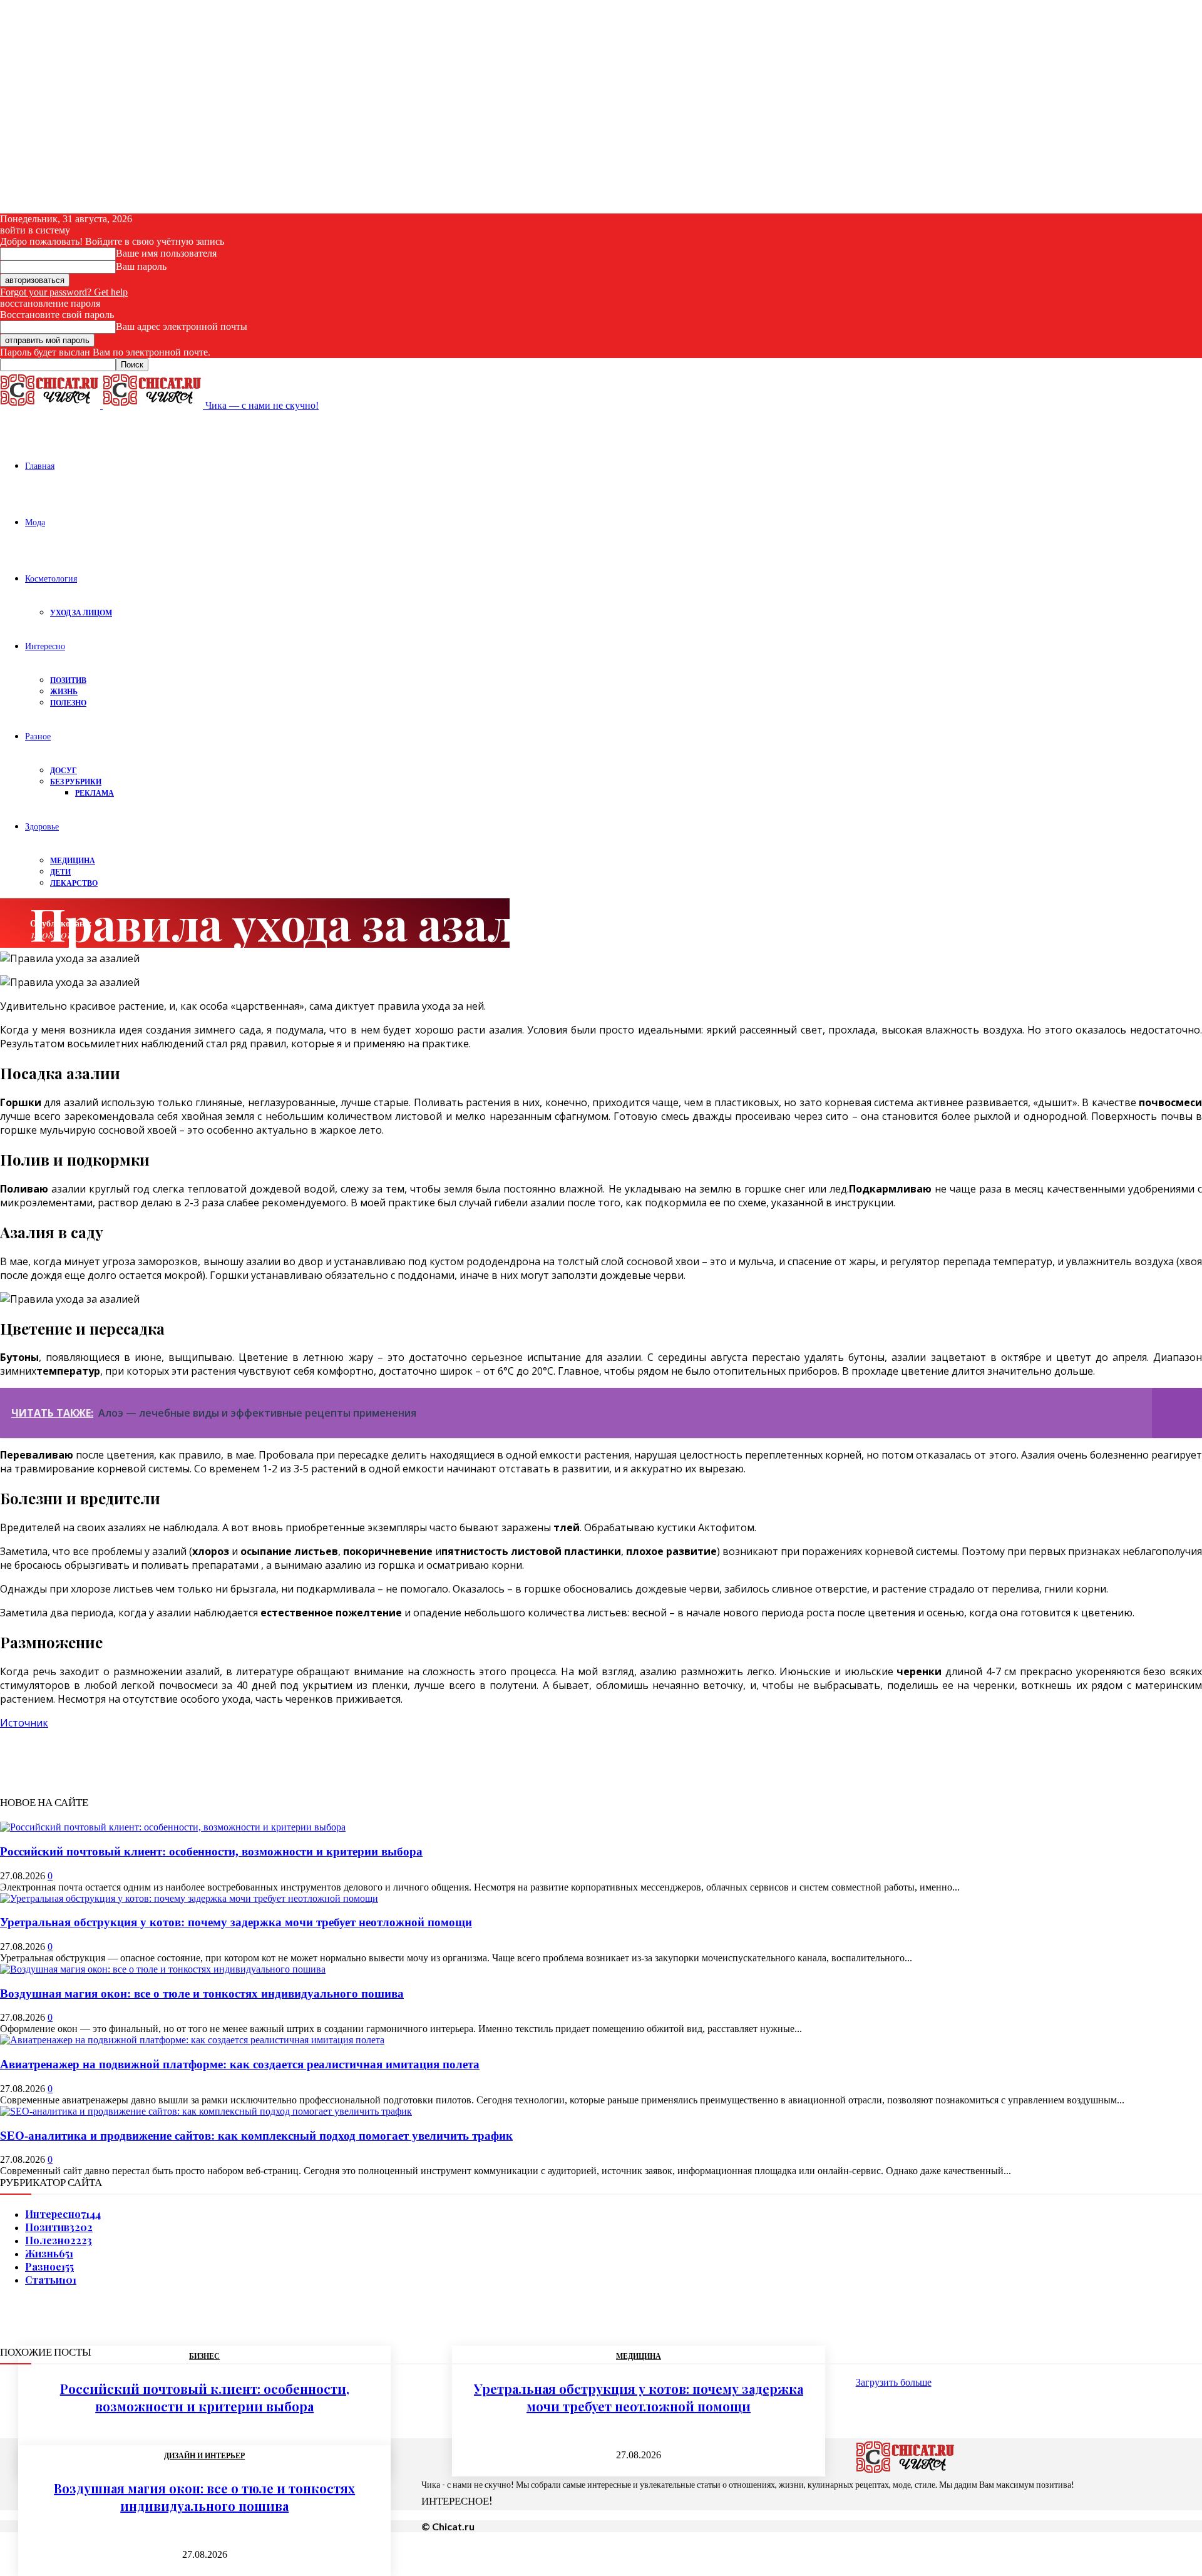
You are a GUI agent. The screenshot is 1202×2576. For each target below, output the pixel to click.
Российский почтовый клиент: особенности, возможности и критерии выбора (211, 1851)
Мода (35, 522)
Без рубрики (76, 782)
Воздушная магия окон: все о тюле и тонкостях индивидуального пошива (202, 1994)
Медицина (73, 860)
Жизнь (64, 691)
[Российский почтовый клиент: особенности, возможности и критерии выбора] (173, 1827)
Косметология (51, 578)
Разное (38, 736)
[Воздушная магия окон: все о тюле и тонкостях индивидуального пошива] (163, 1969)
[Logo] (51, 405)
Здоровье (42, 826)
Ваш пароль (141, 266)
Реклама (95, 793)
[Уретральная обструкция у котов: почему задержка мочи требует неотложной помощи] (189, 1898)
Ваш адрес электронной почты (182, 326)
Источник (24, 1723)
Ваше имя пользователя (166, 253)
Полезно (68, 703)
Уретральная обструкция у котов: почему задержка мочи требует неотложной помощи (236, 1922)
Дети (60, 872)
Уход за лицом (81, 613)
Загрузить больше (894, 2382)
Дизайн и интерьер (204, 2456)
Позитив (68, 680)
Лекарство (74, 883)
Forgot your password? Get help (64, 292)
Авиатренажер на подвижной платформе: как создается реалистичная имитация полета (240, 2064)
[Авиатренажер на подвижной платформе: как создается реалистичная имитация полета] (192, 2040)
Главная (40, 465)
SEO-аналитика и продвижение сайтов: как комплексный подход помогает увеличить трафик (256, 2136)
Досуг (64, 770)
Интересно (45, 646)
